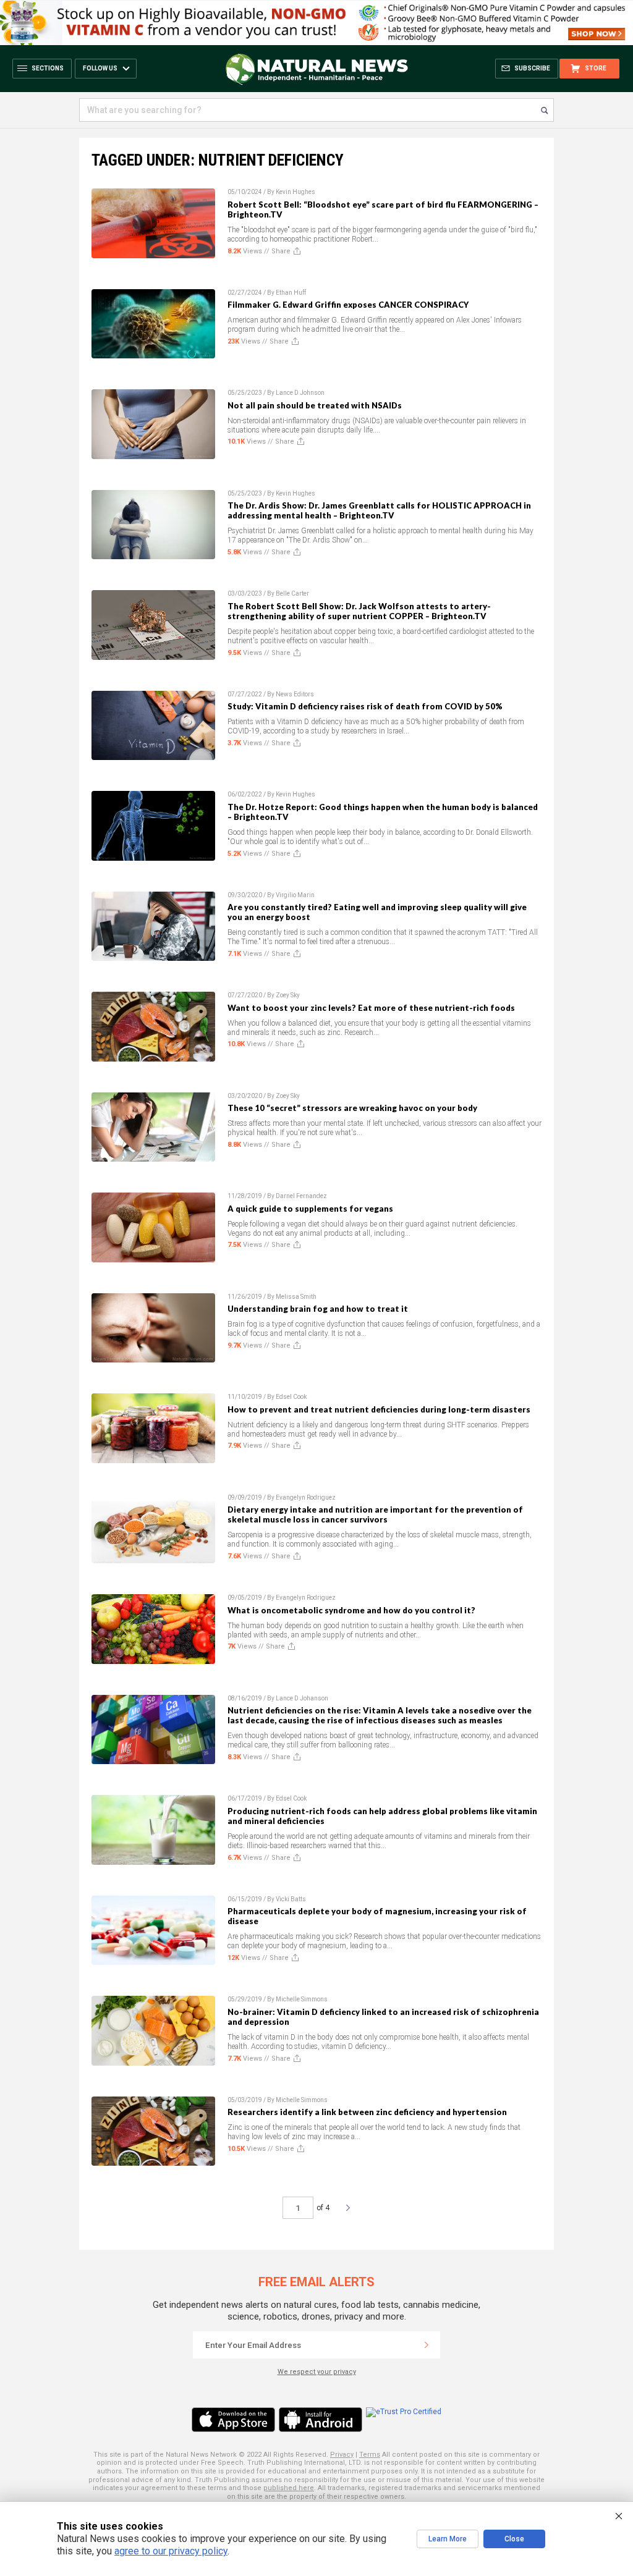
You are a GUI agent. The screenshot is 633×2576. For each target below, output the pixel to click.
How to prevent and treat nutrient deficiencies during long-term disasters (379, 1409)
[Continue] (427, 2345)
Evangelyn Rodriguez (306, 1497)
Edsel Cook (291, 1397)
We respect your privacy (317, 2372)
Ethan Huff (291, 293)
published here (289, 2488)
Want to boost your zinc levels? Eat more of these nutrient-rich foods (371, 1008)
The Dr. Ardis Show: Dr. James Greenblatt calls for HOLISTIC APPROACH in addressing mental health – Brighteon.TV (379, 510)
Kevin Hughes (295, 192)
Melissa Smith (296, 1297)
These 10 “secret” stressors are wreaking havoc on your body (352, 1108)
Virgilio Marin (295, 895)
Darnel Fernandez (301, 1196)
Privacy (342, 2455)
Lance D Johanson (302, 1698)
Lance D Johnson (300, 393)
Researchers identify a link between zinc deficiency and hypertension (367, 2112)
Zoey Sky (288, 995)
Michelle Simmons (302, 1999)
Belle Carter (292, 593)
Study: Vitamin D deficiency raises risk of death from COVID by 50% (365, 706)
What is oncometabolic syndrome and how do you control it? (351, 1610)
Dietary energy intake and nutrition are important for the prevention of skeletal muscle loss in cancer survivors (375, 1514)
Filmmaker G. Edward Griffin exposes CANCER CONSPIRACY (348, 305)
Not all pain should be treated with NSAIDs (315, 405)
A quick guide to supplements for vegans (310, 1209)
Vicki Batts (291, 1899)
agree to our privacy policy (171, 2551)
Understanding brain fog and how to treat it (318, 1309)
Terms (370, 2455)
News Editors (295, 694)
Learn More (448, 2539)
